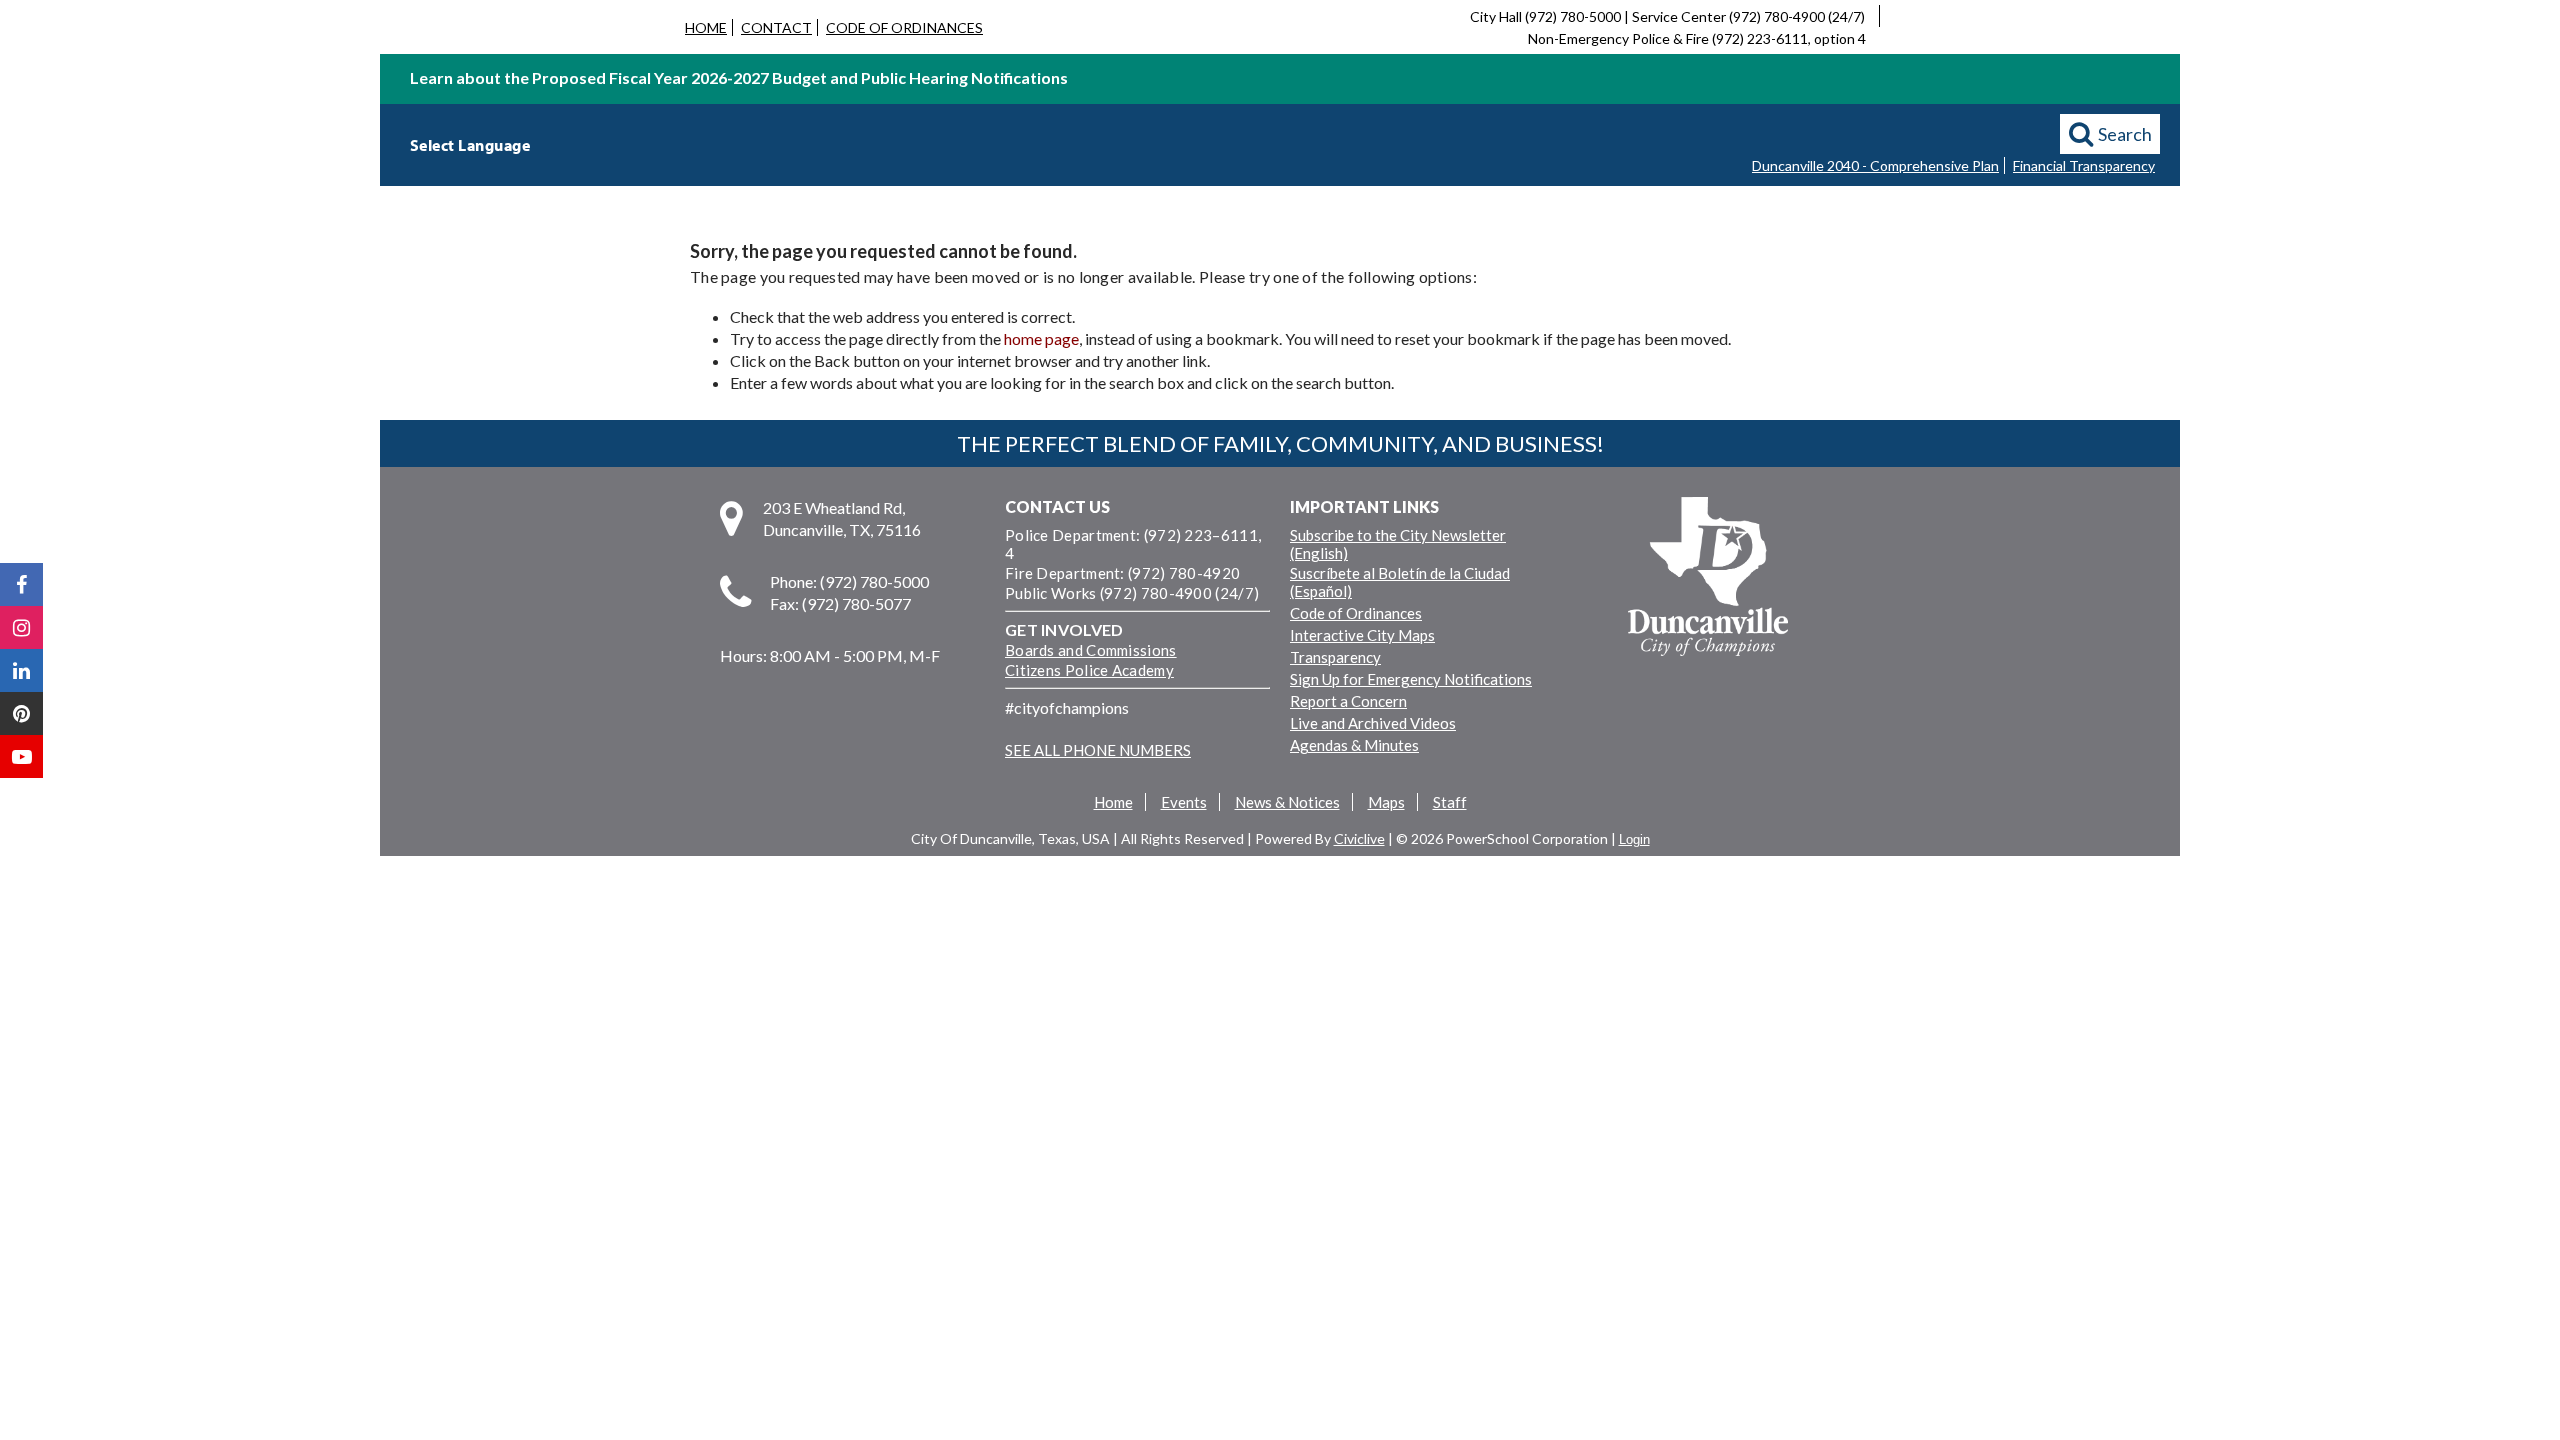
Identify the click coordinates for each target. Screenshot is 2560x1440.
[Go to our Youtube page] (21, 756)
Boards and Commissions (1091, 650)
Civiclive (1359, 838)
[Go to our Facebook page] (21, 584)
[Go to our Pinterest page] (21, 713)
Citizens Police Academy (1089, 670)
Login (1634, 839)
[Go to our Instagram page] (21, 627)
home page (1041, 338)
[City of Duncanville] (1708, 579)
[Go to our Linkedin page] (21, 670)
